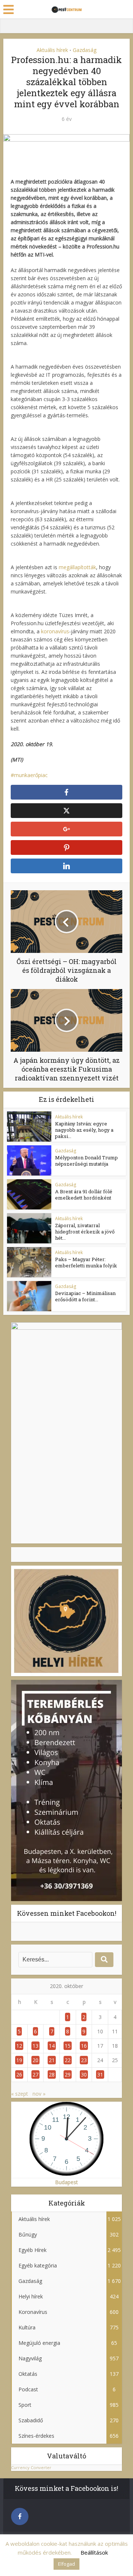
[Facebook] (20, 2516)
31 (100, 2074)
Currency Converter (31, 2467)
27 (35, 2074)
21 (52, 2060)
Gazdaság (85, 50)
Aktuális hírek (52, 50)
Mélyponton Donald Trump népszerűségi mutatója (86, 1161)
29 (68, 2074)
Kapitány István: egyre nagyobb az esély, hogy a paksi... (84, 1130)
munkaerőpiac (31, 775)
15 (68, 2046)
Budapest (66, 2182)
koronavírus (55, 631)
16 (84, 2046)
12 (19, 2046)
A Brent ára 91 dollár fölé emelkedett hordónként (84, 1195)
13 (35, 2046)
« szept (20, 2094)
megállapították (77, 567)
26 (19, 2074)
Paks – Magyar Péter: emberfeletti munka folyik (86, 1262)
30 (84, 2074)
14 (52, 2046)
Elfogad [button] (66, 2564)
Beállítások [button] (94, 2552)
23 (84, 2060)
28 (52, 2074)
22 (68, 2060)
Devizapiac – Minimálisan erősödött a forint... (85, 1296)
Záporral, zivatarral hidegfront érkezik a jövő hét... (85, 1232)
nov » (39, 2094)
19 (19, 2060)
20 (35, 2060)
